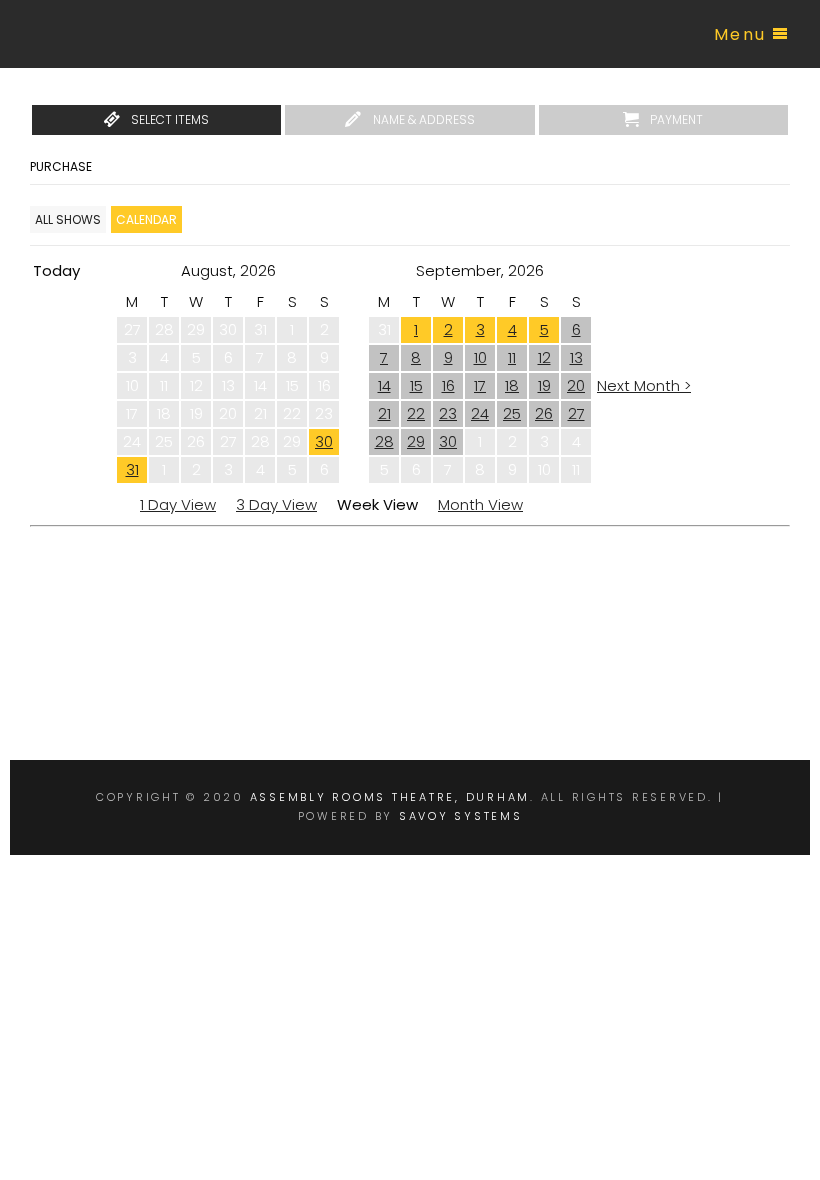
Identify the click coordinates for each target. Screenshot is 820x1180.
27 (576, 413)
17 (480, 385)
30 (324, 441)
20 (576, 385)
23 (448, 413)
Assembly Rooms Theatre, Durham (390, 797)
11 (512, 357)
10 (480, 357)
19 (544, 385)
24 (480, 413)
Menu (740, 34)
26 (544, 413)
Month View (480, 504)
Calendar (146, 219)
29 (416, 441)
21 (384, 413)
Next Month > (644, 385)
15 (416, 385)
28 (384, 441)
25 (512, 413)
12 (544, 357)
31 (132, 469)
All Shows (68, 219)
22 (416, 413)
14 (384, 385)
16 (448, 385)
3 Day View (276, 504)
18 (512, 385)
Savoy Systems (461, 816)
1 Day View (178, 504)
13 (576, 357)
